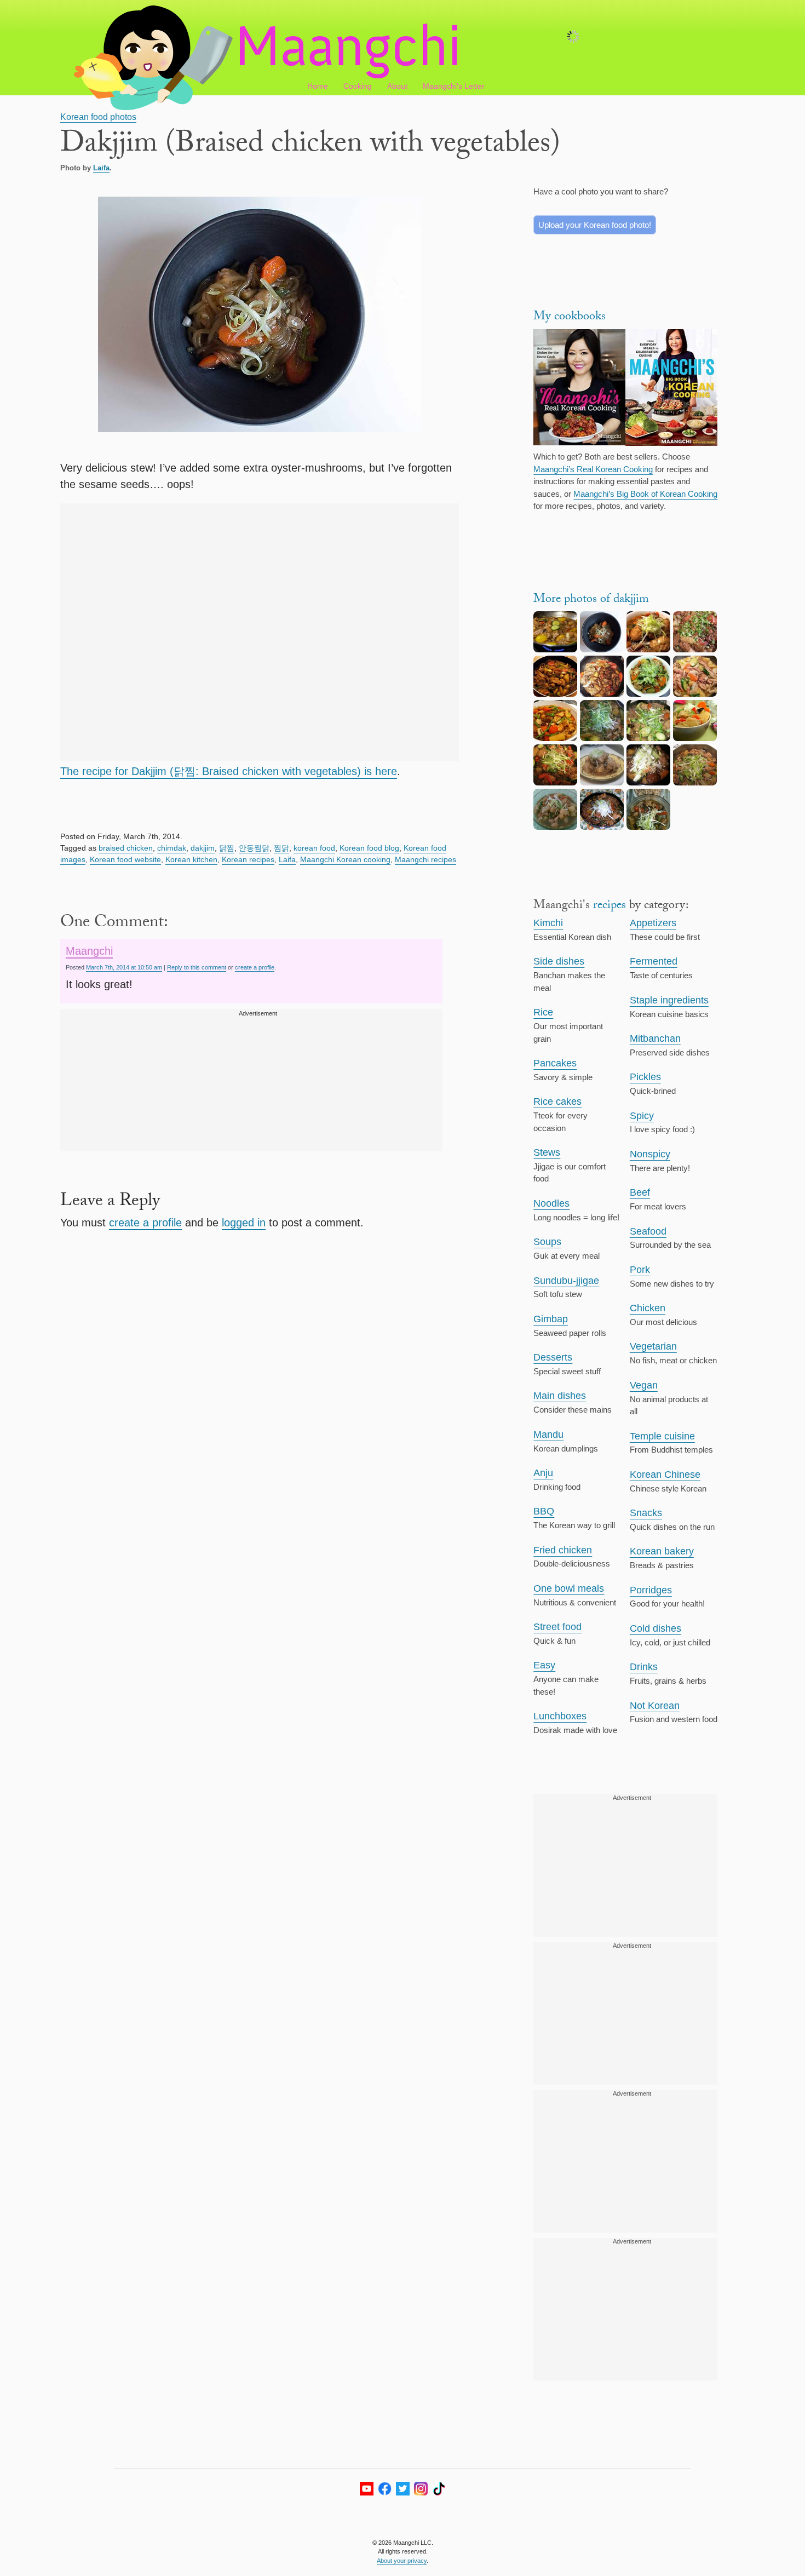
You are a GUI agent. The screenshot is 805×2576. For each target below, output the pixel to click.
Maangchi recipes (426, 859)
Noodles (551, 1203)
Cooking (358, 86)
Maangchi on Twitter (403, 2489)
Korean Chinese (665, 1475)
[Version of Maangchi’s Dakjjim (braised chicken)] (555, 782)
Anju (543, 1473)
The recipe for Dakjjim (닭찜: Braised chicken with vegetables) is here (229, 771)
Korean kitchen (191, 859)
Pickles (645, 1077)
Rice (543, 1012)
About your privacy (402, 2561)
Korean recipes (248, 859)
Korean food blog (369, 848)
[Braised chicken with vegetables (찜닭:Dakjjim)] (602, 694)
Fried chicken (563, 1550)
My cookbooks (570, 317)
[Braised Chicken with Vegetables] (602, 782)
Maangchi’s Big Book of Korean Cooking (645, 494)
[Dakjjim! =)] (648, 827)
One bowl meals (569, 1588)
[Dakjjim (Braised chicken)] (602, 827)
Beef (640, 1192)
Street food (557, 1627)
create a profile (255, 967)
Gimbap (551, 1319)
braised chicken (126, 848)
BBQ (544, 1511)
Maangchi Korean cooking (345, 859)
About (397, 86)
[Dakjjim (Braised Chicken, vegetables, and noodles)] (555, 649)
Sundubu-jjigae (566, 1281)
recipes (610, 906)
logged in (244, 1223)
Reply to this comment (197, 967)
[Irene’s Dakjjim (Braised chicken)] (695, 738)
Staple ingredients (669, 1000)
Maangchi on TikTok (439, 2489)
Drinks (644, 1667)
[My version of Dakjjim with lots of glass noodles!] (555, 738)
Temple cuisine (662, 1436)
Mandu (548, 1435)
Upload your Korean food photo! (595, 225)
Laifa (101, 168)
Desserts (553, 1357)
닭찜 (227, 848)
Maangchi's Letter (454, 86)
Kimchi (548, 923)
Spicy (642, 1116)
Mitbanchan (655, 1039)
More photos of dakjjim (591, 600)
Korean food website (125, 859)
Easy (544, 1665)
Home (318, 86)
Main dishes (560, 1396)
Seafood (648, 1231)
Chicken (648, 1308)
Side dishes (559, 961)
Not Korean (655, 1706)
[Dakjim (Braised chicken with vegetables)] (555, 694)
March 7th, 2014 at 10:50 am (124, 967)
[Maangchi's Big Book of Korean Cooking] (671, 389)
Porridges (651, 1590)
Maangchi (89, 951)
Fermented (654, 961)
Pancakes (555, 1063)
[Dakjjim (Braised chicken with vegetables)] (602, 649)
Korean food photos (98, 117)
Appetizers (653, 923)
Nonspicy (650, 1154)
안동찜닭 (254, 848)
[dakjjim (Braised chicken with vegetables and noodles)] (602, 738)
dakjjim (203, 848)
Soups (547, 1242)
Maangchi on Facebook (385, 2489)
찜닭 (281, 848)
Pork (640, 1270)
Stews (547, 1152)
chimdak (172, 848)
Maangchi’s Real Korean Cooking (593, 469)
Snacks (646, 1513)
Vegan (644, 1385)
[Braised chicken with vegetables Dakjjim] (648, 649)
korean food (314, 848)
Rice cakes (557, 1101)
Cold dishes (656, 1628)
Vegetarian (653, 1346)
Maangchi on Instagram (421, 2489)
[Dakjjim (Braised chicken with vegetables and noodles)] (695, 649)
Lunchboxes (560, 1716)
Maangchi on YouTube (367, 2489)
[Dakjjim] (695, 694)
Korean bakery (662, 1551)
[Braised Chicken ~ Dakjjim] (695, 782)
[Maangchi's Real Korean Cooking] (579, 389)
